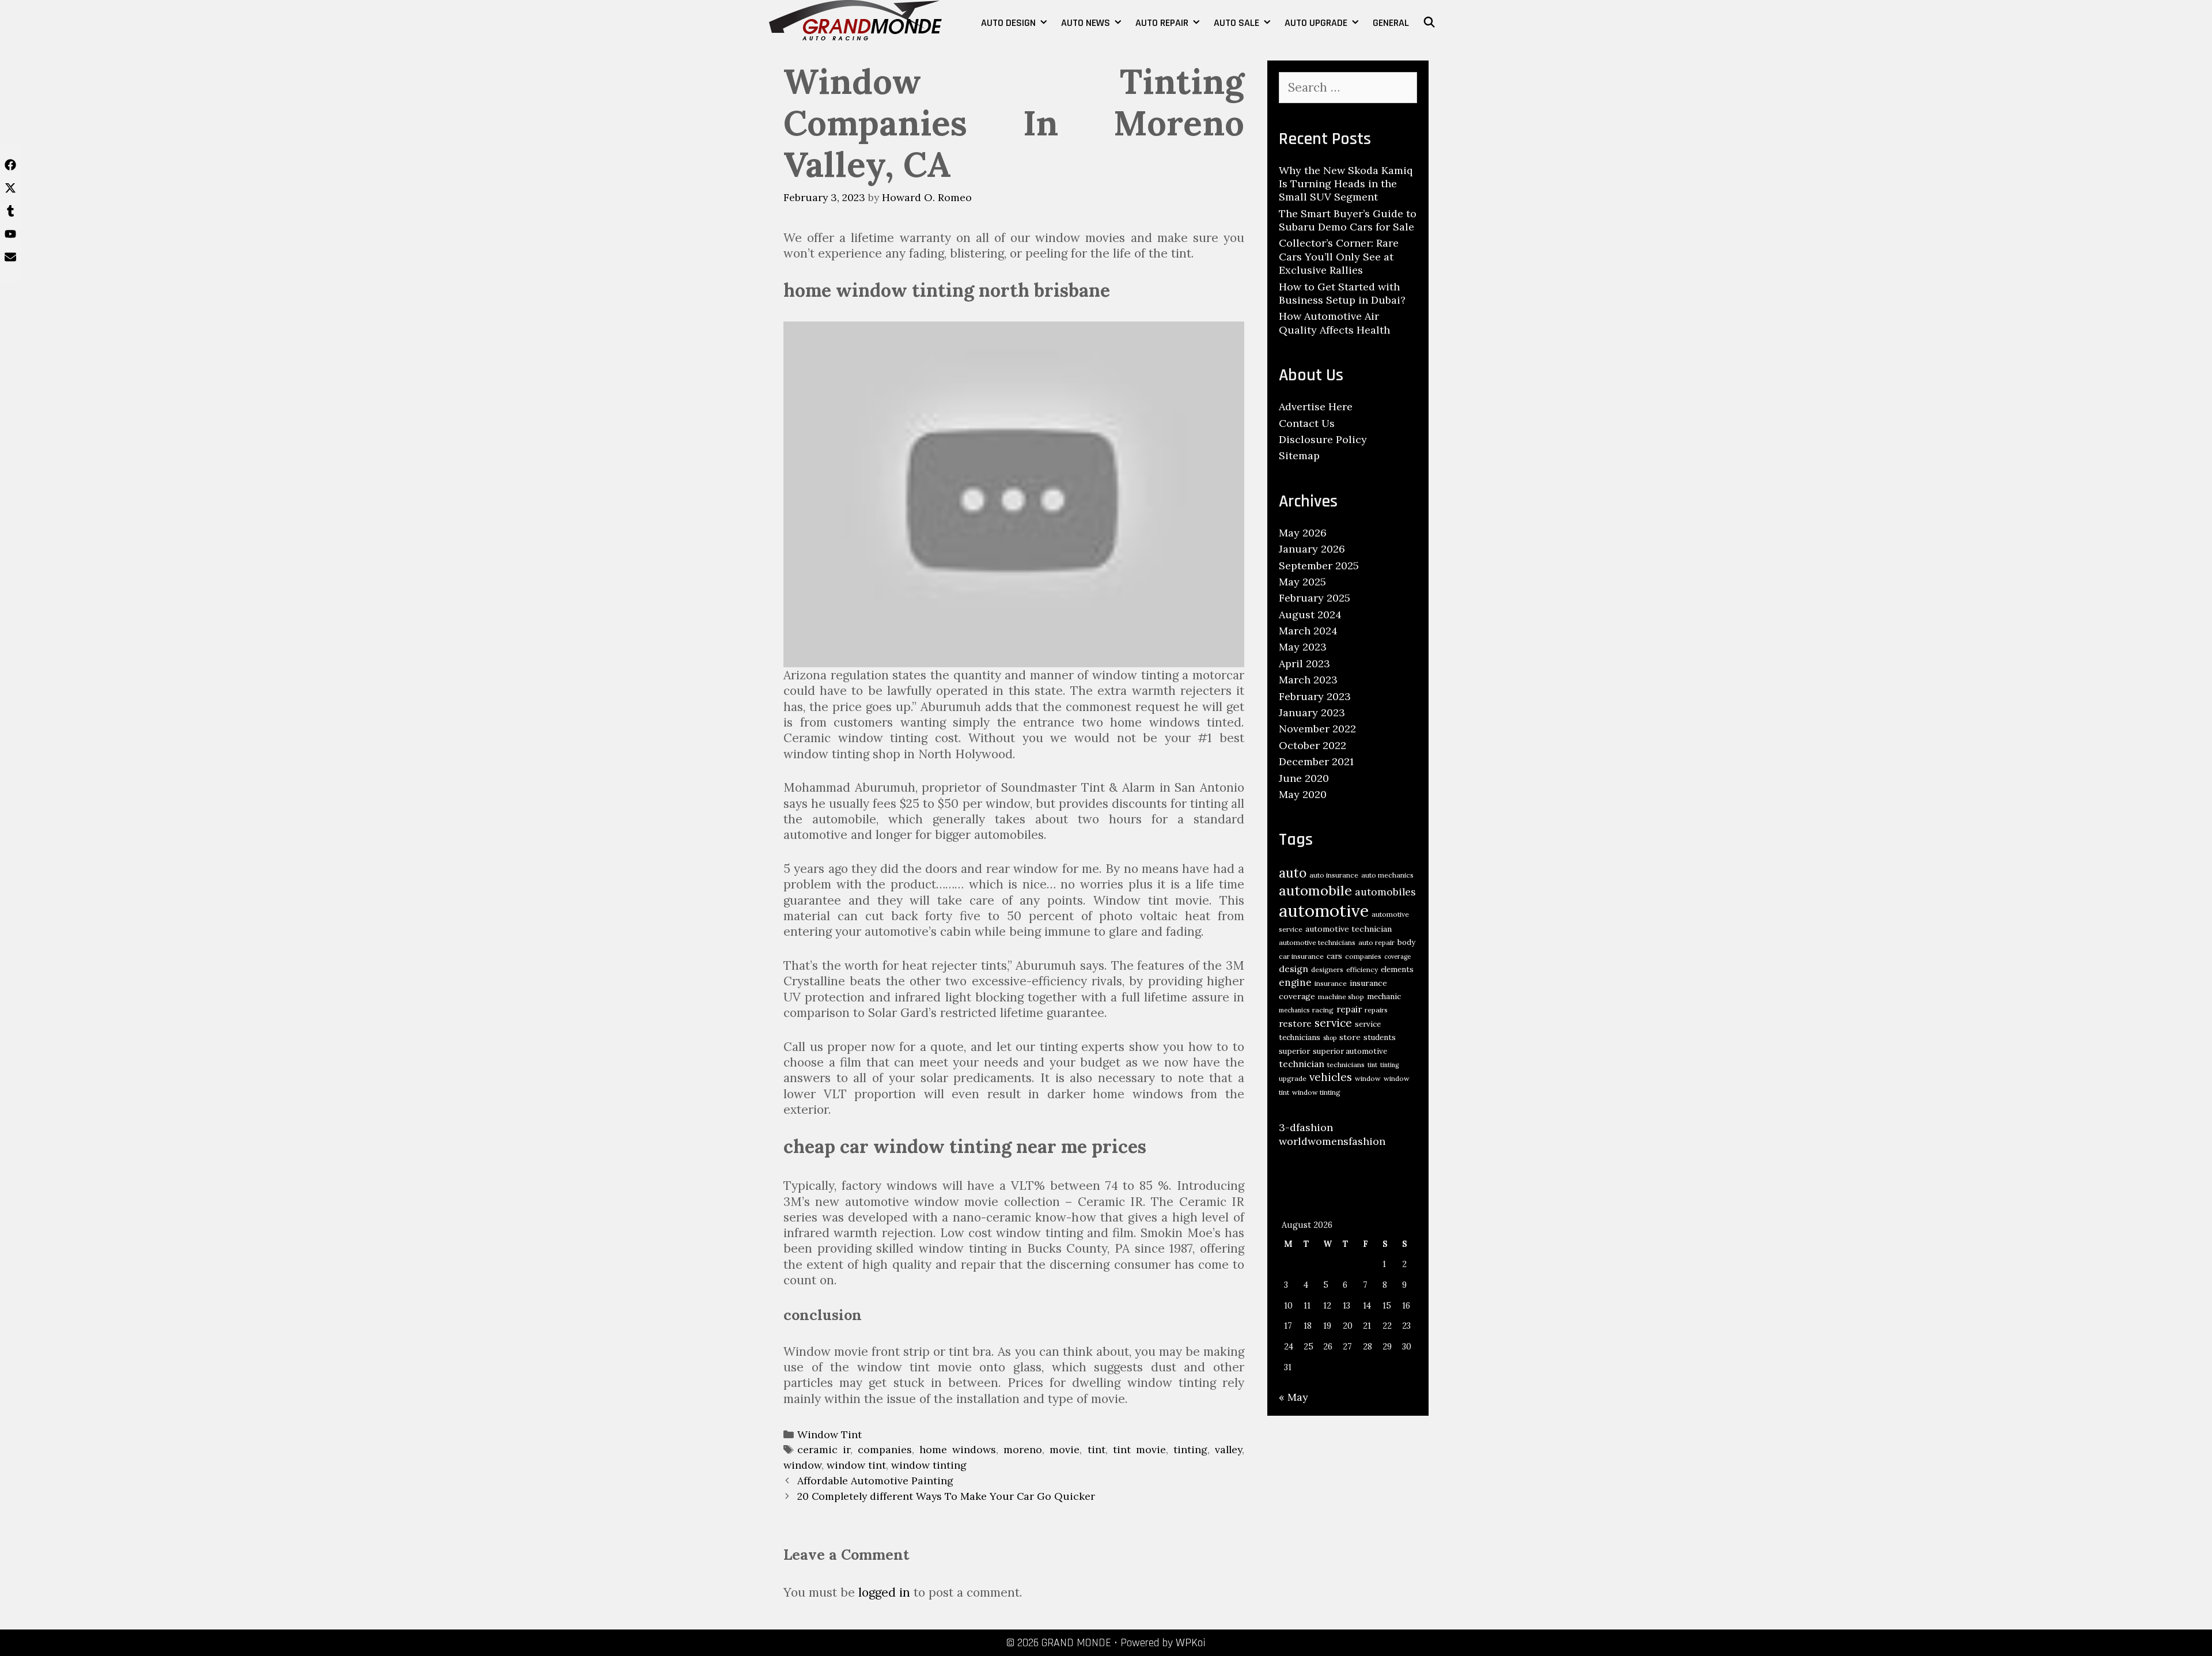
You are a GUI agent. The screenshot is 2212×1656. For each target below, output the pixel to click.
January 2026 (1312, 549)
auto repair (1376, 942)
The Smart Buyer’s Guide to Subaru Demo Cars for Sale (1348, 220)
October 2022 (1313, 745)
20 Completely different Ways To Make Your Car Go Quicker (946, 1496)
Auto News (1086, 23)
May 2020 (1303, 794)
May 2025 (1302, 582)
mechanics (1294, 1010)
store (1350, 1037)
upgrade (1293, 1078)
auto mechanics (1387, 875)
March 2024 (1308, 631)
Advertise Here (1316, 407)
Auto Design (1008, 23)
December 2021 (1316, 761)
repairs (1376, 1010)
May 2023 (1303, 647)
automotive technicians (1317, 942)
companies (885, 1449)
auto (1293, 873)
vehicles (1331, 1077)
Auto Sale (1236, 23)
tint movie (1139, 1449)
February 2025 (1315, 598)
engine (1295, 982)
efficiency (1362, 969)
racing (1323, 1010)
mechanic (1384, 997)
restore (1295, 1023)
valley (1228, 1449)
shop (1330, 1038)
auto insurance (1334, 875)
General (1391, 23)
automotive (1324, 910)
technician (1302, 1064)
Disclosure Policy (1323, 439)
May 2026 (1303, 533)
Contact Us (1307, 423)
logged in (884, 1592)
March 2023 (1308, 680)
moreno (1023, 1449)
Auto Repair (1162, 23)
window (802, 1465)
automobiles (1385, 892)
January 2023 (1312, 712)
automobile (1315, 891)
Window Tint (829, 1434)
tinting (1190, 1449)
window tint (856, 1465)
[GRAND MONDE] (855, 19)
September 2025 (1319, 566)
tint (1096, 1449)
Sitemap (1299, 455)
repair (1349, 1009)
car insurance (1301, 956)
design (1294, 969)
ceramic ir (824, 1449)
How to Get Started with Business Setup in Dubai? (1342, 293)
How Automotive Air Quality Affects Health (1334, 323)
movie (1065, 1449)
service (1333, 1023)
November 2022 (1317, 729)
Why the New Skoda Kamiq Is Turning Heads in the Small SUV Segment (1346, 184)
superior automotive (1350, 1051)
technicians (1346, 1065)
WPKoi (1191, 1643)
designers (1327, 969)
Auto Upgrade (1316, 23)
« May (1294, 1397)
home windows (958, 1449)
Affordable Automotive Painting (875, 1481)
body (1406, 942)
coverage (1397, 956)
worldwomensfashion (1332, 1141)
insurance (1331, 983)
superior (1294, 1051)
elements (1397, 969)
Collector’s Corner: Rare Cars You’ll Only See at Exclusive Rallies (1339, 256)
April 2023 (1304, 663)
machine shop (1341, 997)
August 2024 (1310, 615)
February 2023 (1315, 696)
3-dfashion (1306, 1127)
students (1380, 1037)
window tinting (929, 1465)
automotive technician (1349, 929)
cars (1334, 956)
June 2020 (1304, 778)
